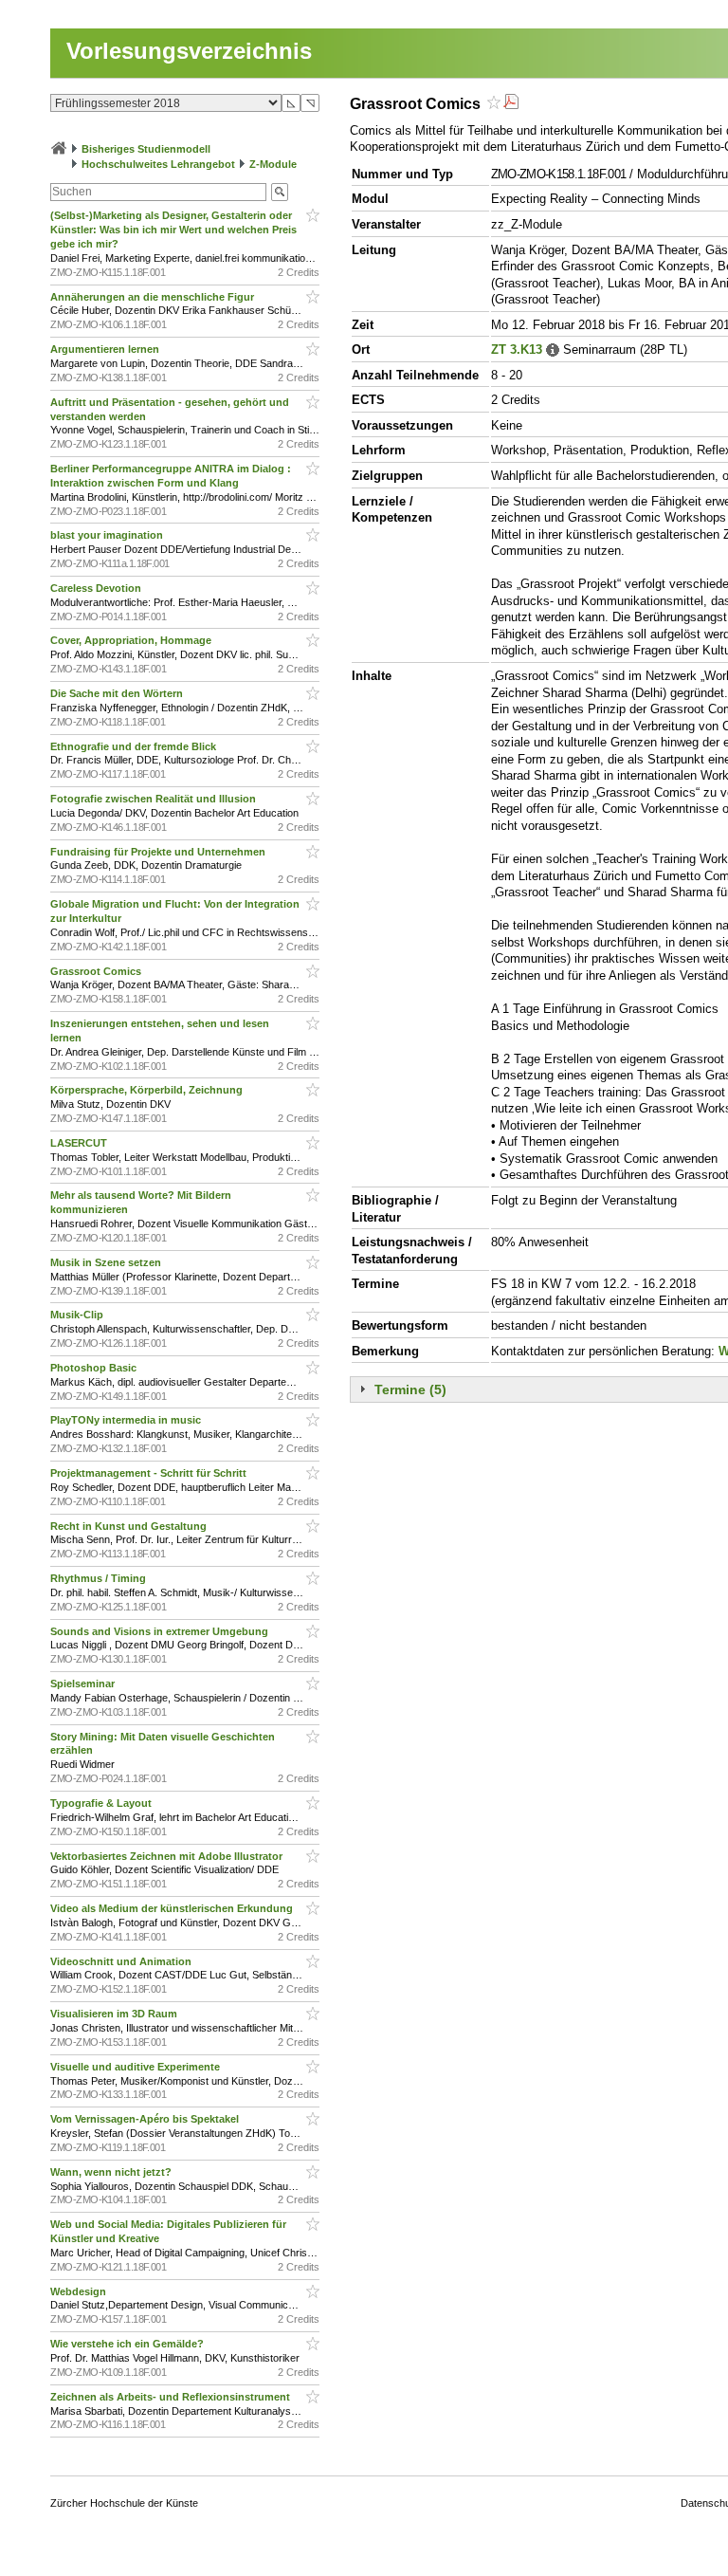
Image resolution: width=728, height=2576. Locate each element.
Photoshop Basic (95, 1368)
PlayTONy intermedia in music (127, 1420)
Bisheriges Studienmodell (146, 149)
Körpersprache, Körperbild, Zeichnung (148, 1090)
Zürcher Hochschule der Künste (124, 2503)
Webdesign (80, 2291)
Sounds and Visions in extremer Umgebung (161, 1631)
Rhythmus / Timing (100, 1578)
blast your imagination (108, 535)
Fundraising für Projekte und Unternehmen (159, 852)
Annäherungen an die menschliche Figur (154, 297)
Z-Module (273, 164)
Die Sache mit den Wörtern (118, 693)
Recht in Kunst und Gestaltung (130, 1526)
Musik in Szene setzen (107, 1262)
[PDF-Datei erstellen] (511, 104)
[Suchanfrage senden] (280, 192)
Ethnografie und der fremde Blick (135, 746)
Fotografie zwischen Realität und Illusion (155, 799)
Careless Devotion (97, 588)
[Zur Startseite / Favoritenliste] (59, 149)
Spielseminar (84, 1684)
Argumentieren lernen (106, 349)
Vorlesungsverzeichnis (189, 51)
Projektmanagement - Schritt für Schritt (150, 1473)
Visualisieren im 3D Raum (115, 2014)
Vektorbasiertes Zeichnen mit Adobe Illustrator (168, 1856)
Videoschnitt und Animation (122, 1961)
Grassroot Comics (97, 971)
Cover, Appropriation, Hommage (132, 640)
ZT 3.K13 (517, 350)
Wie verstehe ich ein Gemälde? (130, 2344)
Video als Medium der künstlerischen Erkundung (173, 1908)
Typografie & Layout (102, 1803)
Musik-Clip (78, 1315)
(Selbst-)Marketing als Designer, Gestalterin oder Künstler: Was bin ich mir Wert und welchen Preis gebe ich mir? (173, 230)
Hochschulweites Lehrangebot (158, 164)
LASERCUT (80, 1143)
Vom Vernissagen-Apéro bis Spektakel (146, 2119)
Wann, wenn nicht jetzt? (112, 2172)
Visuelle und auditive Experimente (136, 2067)
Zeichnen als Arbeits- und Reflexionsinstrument (172, 2397)
